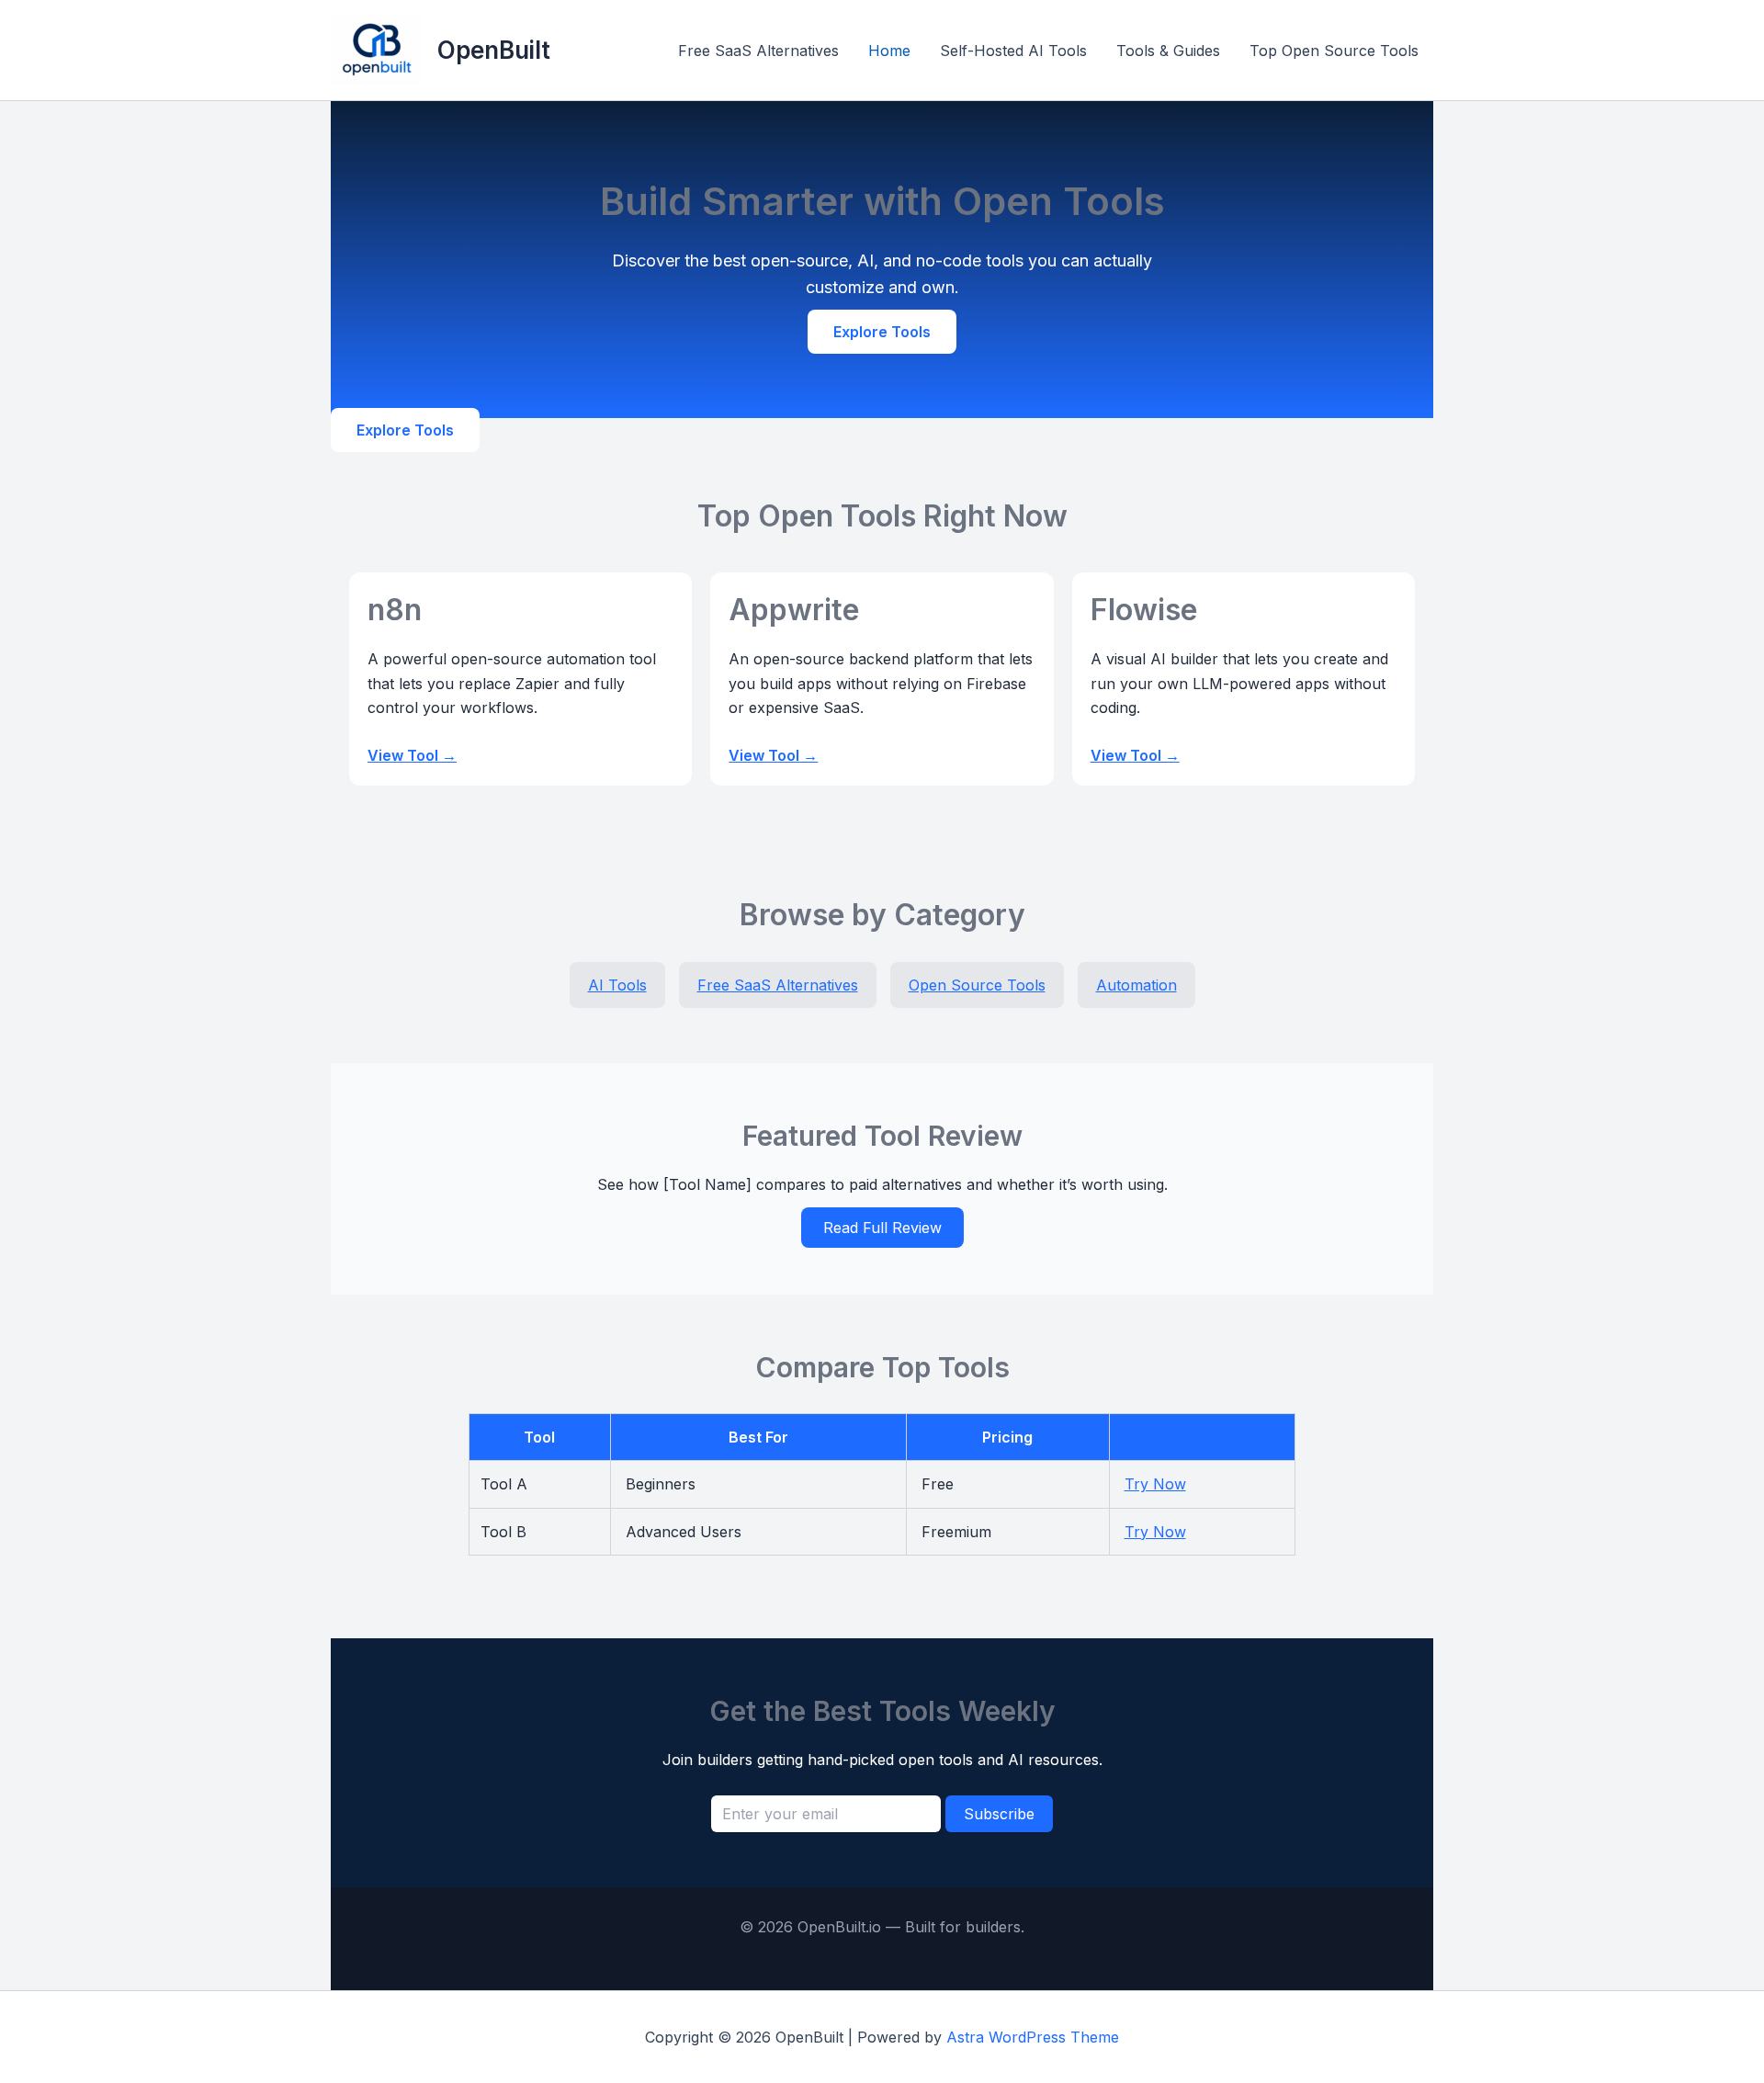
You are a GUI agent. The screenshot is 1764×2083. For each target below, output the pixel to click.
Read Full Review (882, 1228)
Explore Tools (882, 332)
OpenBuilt (494, 50)
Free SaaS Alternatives (758, 51)
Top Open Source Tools (1334, 51)
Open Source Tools (977, 985)
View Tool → (412, 755)
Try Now (1155, 1484)
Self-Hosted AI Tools (1013, 51)
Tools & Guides (1168, 51)
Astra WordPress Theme (1033, 2037)
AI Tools (617, 985)
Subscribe (999, 1814)
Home (889, 51)
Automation (1136, 985)
